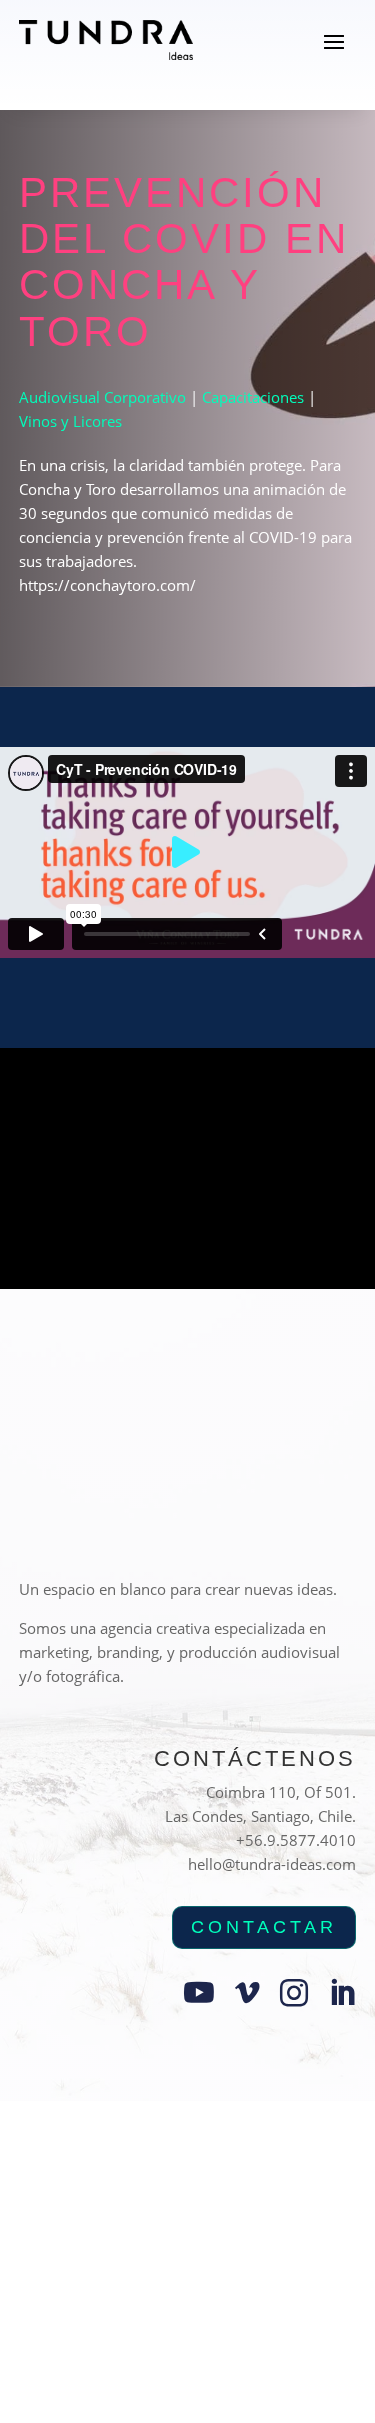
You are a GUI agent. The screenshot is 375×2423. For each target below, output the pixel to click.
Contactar (264, 1927)
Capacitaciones (253, 397)
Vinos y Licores (70, 421)
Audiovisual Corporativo (102, 397)
